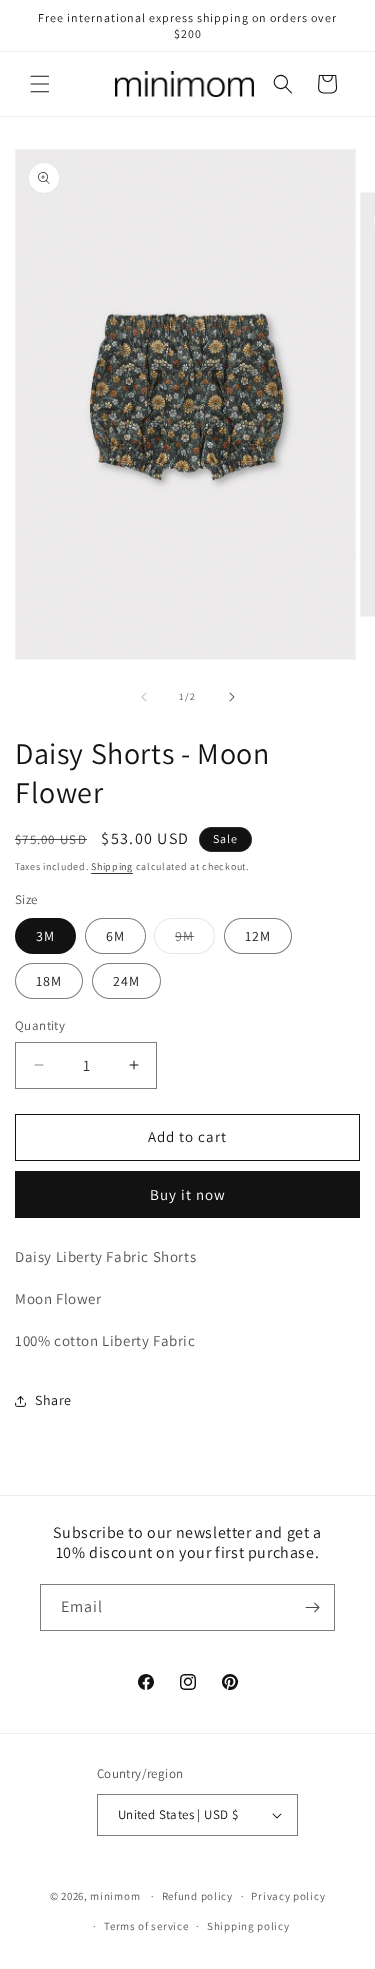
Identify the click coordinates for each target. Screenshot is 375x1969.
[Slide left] (144, 697)
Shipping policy (248, 1926)
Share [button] (53, 1400)
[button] (40, 84)
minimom (115, 1896)
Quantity (40, 1025)
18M (49, 981)
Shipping (112, 866)
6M (115, 936)
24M (126, 981)
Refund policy (197, 1896)
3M (45, 936)
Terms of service (146, 1926)
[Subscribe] (312, 1607)
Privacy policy (288, 1896)
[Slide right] (232, 697)
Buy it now (188, 1194)
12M (258, 936)
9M (195, 940)
